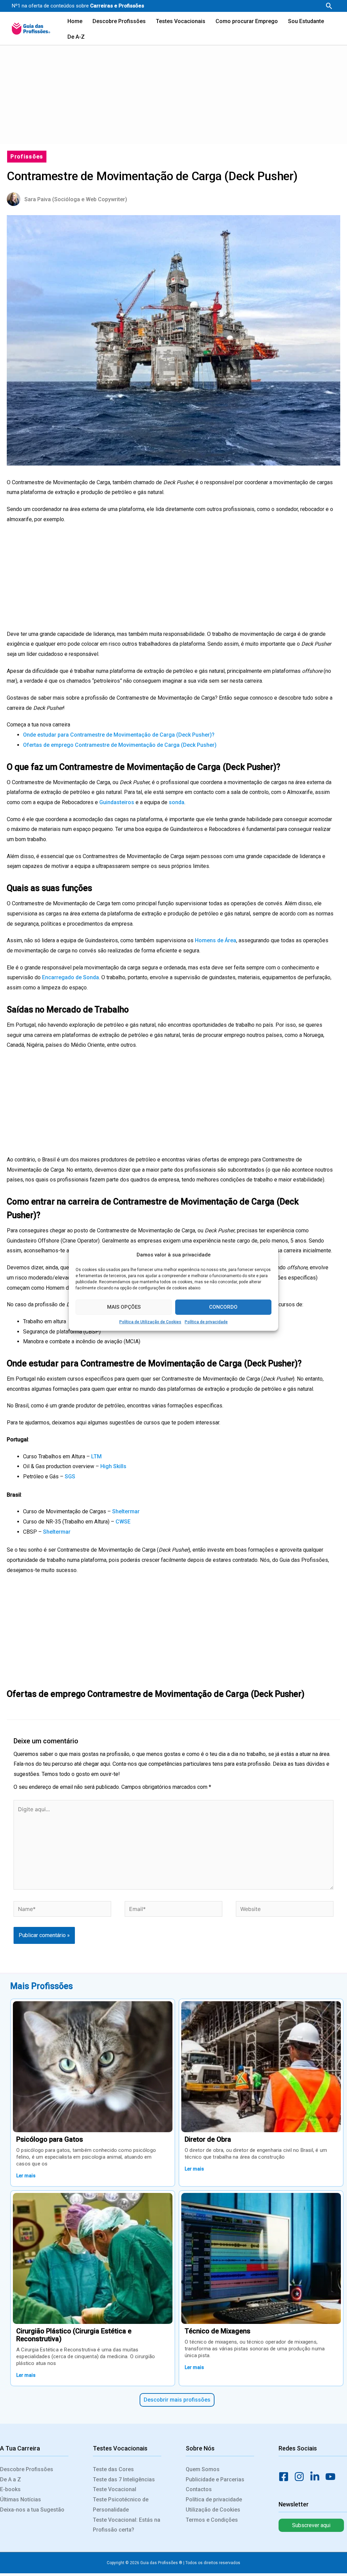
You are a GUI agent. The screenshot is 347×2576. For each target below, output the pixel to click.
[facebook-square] (286, 2477)
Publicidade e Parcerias (215, 2479)
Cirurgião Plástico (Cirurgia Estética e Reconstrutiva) (74, 2335)
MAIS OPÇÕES (124, 1307)
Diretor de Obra (208, 2139)
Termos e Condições (212, 2520)
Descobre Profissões (27, 2469)
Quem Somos (203, 2469)
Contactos (199, 2489)
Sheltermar (126, 1511)
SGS (70, 1476)
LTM (96, 1456)
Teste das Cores (113, 2469)
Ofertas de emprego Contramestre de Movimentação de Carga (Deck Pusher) (120, 745)
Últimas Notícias (21, 2499)
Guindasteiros (117, 802)
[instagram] (301, 2477)
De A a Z (11, 2479)
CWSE (123, 1522)
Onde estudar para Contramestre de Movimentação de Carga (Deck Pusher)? (119, 735)
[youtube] (332, 2477)
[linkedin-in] (317, 2477)
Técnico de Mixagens (218, 2331)
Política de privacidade (206, 1322)
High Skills (113, 1466)
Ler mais (26, 2176)
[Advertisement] (173, 93)
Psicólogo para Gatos (50, 2139)
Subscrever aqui (311, 2525)
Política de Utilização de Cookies (150, 1322)
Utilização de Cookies (213, 2510)
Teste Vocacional (115, 2489)
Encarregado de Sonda (70, 977)
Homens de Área (216, 940)
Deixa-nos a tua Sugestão (32, 2510)
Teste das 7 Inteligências (124, 2479)
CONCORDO (223, 1307)
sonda (177, 802)
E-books (10, 2489)
